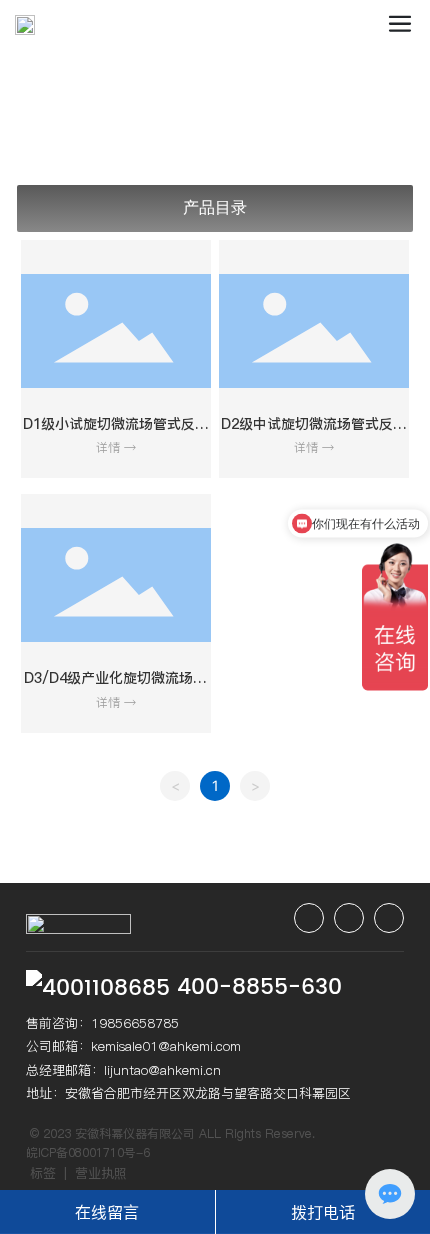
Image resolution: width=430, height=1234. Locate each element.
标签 (43, 1173)
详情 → (116, 447)
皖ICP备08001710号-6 (88, 1152)
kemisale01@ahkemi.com (166, 1046)
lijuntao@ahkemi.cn (162, 1070)
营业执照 (101, 1173)
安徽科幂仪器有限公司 (135, 1133)
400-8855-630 (259, 987)
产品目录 (215, 207)
